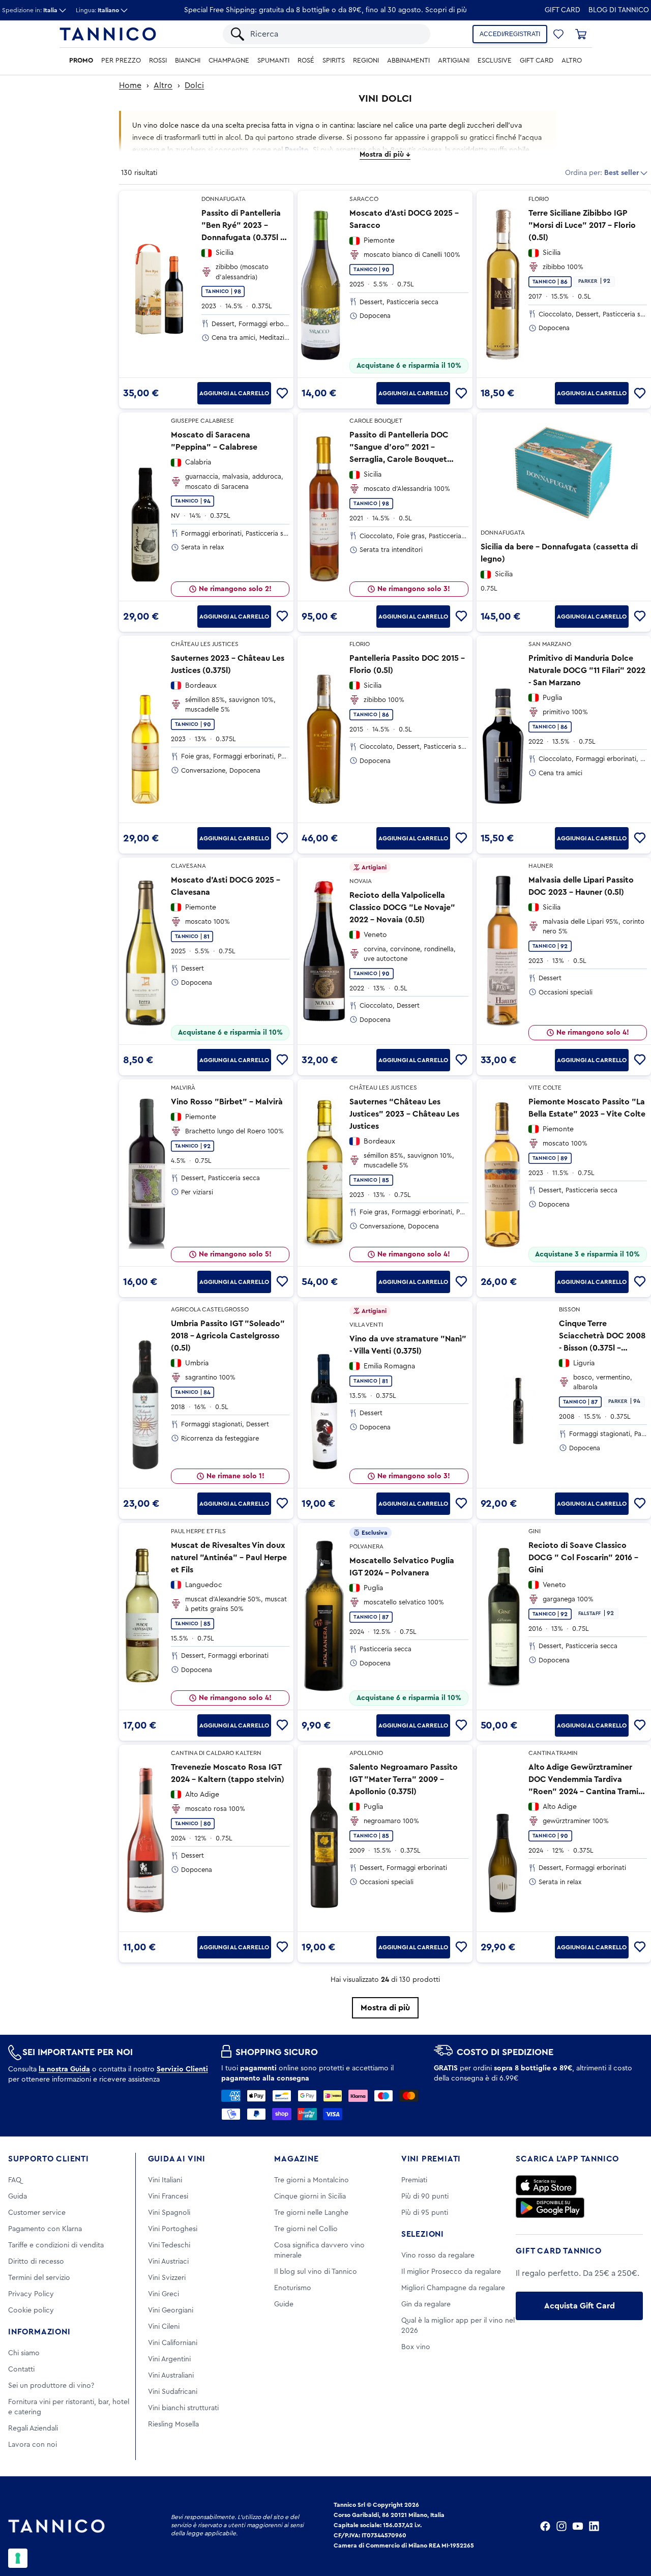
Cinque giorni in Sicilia (310, 2197)
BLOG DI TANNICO (619, 10)
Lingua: (97, 10)
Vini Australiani (171, 2376)
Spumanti (273, 61)
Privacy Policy (31, 2294)
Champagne (229, 61)
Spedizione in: (30, 10)
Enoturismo (293, 2288)
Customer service (37, 2213)
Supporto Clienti (49, 2159)
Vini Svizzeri (167, 2278)
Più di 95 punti (425, 2213)
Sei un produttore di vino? (51, 2386)
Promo (81, 61)
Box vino (416, 2347)
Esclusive (495, 61)
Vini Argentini (169, 2359)
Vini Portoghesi (173, 2229)
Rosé (306, 61)
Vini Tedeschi (169, 2245)
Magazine (296, 2159)
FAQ (15, 2180)
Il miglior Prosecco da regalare (451, 2272)
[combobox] (335, 34)
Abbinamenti (408, 61)
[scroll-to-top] (630, 2526)
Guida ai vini (177, 2159)
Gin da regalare (426, 2304)
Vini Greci (164, 2294)
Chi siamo (24, 2353)
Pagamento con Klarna (45, 2229)
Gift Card (563, 10)
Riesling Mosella (173, 2424)
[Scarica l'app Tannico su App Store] (546, 2185)
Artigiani (454, 61)
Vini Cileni (164, 2327)
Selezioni (423, 2234)
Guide (284, 2304)
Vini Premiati (431, 2159)
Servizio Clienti (182, 2069)
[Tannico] (108, 34)
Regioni (366, 61)
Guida (18, 2197)
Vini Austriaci (168, 2262)
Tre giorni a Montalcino (312, 2180)
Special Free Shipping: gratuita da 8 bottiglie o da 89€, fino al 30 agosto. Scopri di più (325, 10)
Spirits (334, 61)
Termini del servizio (39, 2278)
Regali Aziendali (33, 2428)
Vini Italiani (165, 2180)
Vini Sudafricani (173, 2392)
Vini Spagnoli (169, 2213)
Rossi (158, 61)
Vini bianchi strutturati (183, 2408)
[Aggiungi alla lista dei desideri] (282, 393)
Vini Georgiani (171, 2310)
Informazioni (39, 2332)
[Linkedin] (594, 2526)
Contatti (21, 2369)
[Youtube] (578, 2526)
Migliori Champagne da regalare (453, 2288)
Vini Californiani (173, 2343)
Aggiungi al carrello (234, 393)
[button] (558, 34)
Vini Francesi (168, 2197)
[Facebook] (545, 2526)
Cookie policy (31, 2310)
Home (130, 85)
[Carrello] (581, 34)
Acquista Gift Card (580, 2306)
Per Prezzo (121, 61)
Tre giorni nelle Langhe (311, 2213)
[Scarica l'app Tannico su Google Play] (550, 2208)
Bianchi (188, 61)
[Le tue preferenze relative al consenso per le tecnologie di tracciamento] (18, 2558)
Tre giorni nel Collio (306, 2229)
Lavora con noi (33, 2445)
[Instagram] (561, 2526)
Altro (572, 61)
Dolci (194, 85)
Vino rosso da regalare (438, 2256)
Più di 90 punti (425, 2197)
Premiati (414, 2180)
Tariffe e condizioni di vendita (56, 2245)
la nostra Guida (64, 2069)
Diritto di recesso (36, 2262)
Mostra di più (385, 2008)
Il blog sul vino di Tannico (316, 2272)
